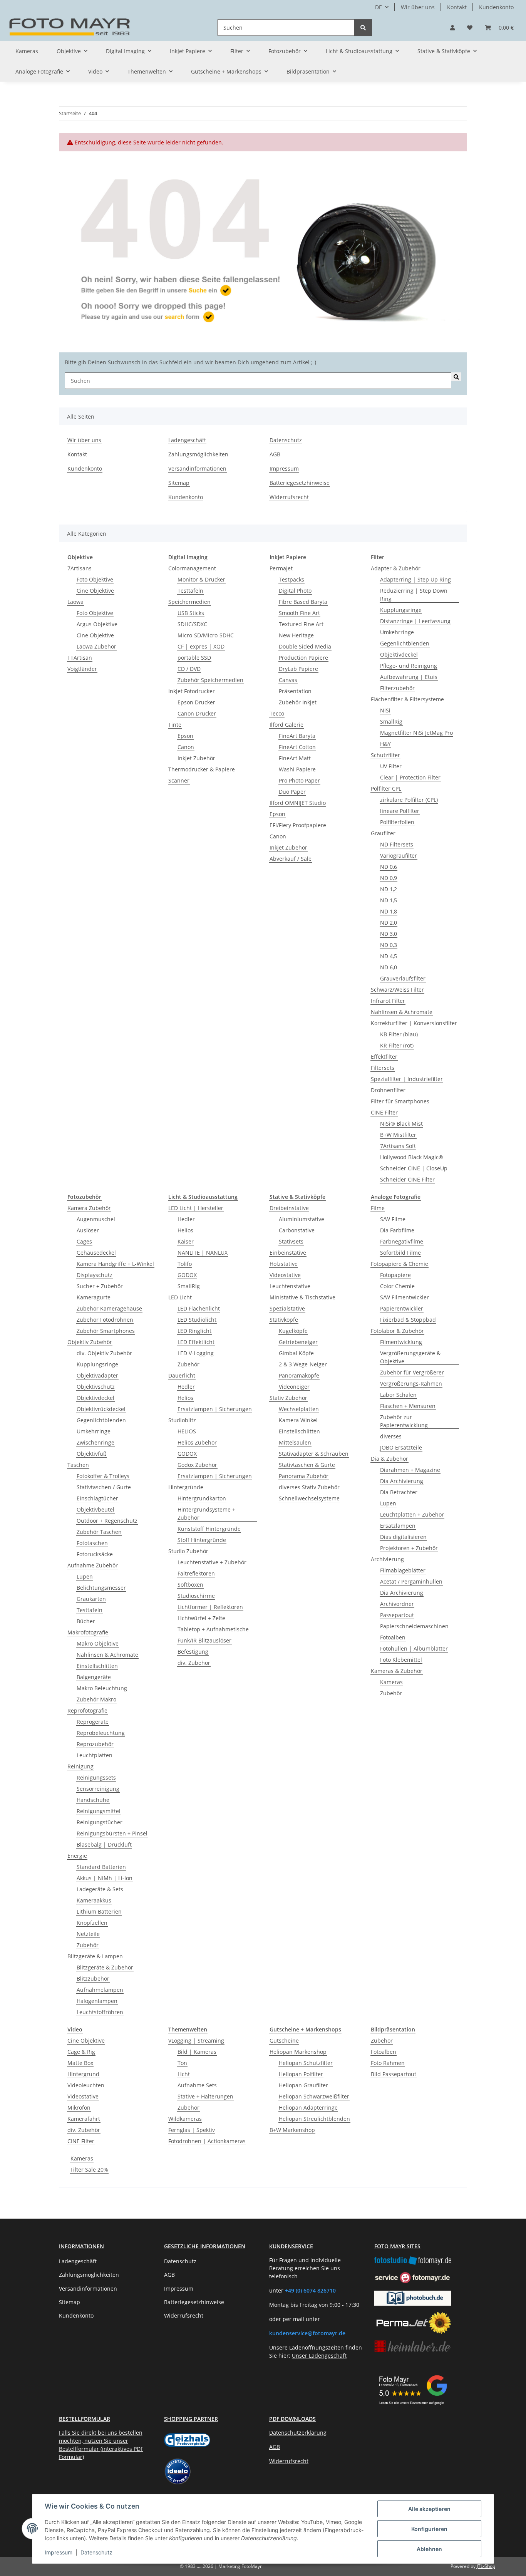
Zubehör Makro (96, 1699)
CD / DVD (189, 669)
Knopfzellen (92, 1923)
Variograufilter (399, 856)
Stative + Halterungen (205, 2096)
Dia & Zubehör (389, 1459)
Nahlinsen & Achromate (402, 1012)
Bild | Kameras (197, 2052)
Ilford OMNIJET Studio (298, 803)
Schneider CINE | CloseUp (414, 1168)
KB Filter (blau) (399, 1034)
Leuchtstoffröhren (100, 2012)
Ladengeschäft (187, 440)
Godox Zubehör (197, 1465)
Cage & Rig (81, 2052)
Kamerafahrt (84, 2119)
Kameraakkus (94, 1900)
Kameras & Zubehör (397, 1671)
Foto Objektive (95, 579)
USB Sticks (191, 613)
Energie (77, 1856)
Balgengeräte (94, 1677)
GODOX (187, 1275)
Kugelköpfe (293, 1331)
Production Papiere (303, 658)
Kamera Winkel (298, 1420)
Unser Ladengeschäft (319, 2356)
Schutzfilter (385, 755)
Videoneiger (294, 1387)
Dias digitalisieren (403, 1537)
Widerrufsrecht (289, 497)
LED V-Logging (196, 1353)
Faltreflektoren (196, 1573)
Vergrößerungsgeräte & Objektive (410, 1357)
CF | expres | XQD (201, 646)
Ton (182, 2063)
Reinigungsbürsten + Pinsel (112, 1833)
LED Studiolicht (197, 1320)
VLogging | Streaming (196, 2041)
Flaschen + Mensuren (408, 1406)
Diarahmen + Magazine (410, 1470)
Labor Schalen (398, 1395)
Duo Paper (292, 792)
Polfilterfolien (397, 822)
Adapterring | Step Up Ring (415, 579)
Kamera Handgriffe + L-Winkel (115, 1264)
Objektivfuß (92, 1454)
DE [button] (379, 7)
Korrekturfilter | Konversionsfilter (414, 1023)
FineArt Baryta (297, 736)
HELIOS (187, 1431)
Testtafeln (190, 591)
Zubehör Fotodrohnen (105, 1320)
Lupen (85, 1576)
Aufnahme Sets (197, 2085)
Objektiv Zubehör (90, 1342)
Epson (185, 736)
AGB (275, 454)
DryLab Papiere (298, 669)
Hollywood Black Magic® (412, 1157)
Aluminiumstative (302, 1219)
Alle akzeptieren (429, 2509)
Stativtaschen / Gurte (104, 1487)
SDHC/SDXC (192, 624)
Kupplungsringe (401, 610)
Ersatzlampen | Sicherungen (215, 1409)
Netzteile (88, 1934)
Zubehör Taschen (99, 1532)
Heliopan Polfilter (301, 2074)
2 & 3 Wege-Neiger (303, 1364)
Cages (84, 1241)
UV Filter (391, 766)
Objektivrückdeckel (101, 1409)
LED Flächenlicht (199, 1308)
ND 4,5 (389, 956)
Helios (185, 1230)
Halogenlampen (97, 2001)
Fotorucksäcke (95, 1554)
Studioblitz (182, 1420)
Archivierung (387, 1559)
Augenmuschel (96, 1219)
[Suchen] (363, 28)
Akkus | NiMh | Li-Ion (105, 1878)
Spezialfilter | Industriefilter (407, 1079)
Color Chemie (397, 1286)
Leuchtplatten (95, 1755)
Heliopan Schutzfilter (306, 2063)
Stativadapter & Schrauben (314, 1454)
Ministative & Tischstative (302, 1297)
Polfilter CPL (386, 789)
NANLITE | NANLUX (203, 1253)
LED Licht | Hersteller (196, 1208)
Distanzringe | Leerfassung (415, 621)
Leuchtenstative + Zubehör (212, 1562)
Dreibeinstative (289, 1208)
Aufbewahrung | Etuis (409, 677)
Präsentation (295, 691)
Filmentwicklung (401, 1342)
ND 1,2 (389, 889)
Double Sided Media (305, 646)
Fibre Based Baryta (303, 602)
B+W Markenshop (292, 2130)
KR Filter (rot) (397, 1045)
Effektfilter (384, 1057)
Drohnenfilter (388, 1090)
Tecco (277, 713)
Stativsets (291, 1241)
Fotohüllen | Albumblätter (414, 1648)
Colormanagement (192, 568)
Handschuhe (93, 1800)
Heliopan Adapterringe (308, 2108)
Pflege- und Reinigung (409, 666)
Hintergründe (186, 1487)
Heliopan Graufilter (303, 2085)
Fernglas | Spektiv (192, 2130)
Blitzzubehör (93, 1979)
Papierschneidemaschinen (414, 1626)
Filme (378, 1208)
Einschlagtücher (97, 1498)
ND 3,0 (389, 934)
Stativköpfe (284, 1320)
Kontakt (457, 7)
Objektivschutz (96, 1387)
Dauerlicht (182, 1375)
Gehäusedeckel (96, 1253)
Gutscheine (284, 2041)
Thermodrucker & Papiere (202, 769)
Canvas (288, 680)
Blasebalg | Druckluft (104, 1844)
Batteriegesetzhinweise (300, 483)
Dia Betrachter (399, 1492)
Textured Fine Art (301, 624)
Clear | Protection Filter (410, 777)
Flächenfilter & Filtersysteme (407, 699)
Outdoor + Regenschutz (107, 1521)
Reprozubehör (95, 1744)
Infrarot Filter (388, 1001)
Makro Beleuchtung (102, 1688)
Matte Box (80, 2063)
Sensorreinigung (98, 1789)
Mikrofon (79, 2108)
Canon (186, 747)
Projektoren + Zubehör (409, 1548)
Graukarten (91, 1599)
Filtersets (383, 1068)
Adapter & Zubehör (396, 568)
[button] (452, 28)
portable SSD (194, 658)
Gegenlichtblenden (405, 643)
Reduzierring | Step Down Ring (414, 595)
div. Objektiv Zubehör (104, 1353)
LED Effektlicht (196, 1342)
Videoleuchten (86, 2085)
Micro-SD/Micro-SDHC (206, 635)
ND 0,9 (389, 878)
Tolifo (185, 1264)
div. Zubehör (194, 1663)
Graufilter (383, 833)
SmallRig (391, 722)
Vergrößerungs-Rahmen (411, 1384)
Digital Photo (295, 591)
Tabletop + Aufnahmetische (213, 1629)
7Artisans (80, 568)
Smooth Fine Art (299, 613)
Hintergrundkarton (202, 1498)
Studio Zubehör (188, 1551)
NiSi (385, 710)
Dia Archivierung (402, 1481)
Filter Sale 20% (89, 2170)
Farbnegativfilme (402, 1241)
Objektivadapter (97, 1375)
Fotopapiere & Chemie (400, 1264)
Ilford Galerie (286, 725)
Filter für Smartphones (400, 1101)
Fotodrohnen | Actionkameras (207, 2141)
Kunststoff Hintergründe (209, 1529)
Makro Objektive (98, 1643)
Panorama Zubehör (304, 1476)
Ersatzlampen (398, 1526)
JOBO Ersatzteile (401, 1447)
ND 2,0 (389, 923)
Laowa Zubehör (96, 646)
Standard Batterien (101, 1867)
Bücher (86, 1621)
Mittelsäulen (295, 1442)
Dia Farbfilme (397, 1230)
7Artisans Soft (398, 1146)
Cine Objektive (95, 591)
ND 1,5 (389, 900)
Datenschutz (96, 2552)
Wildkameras (185, 2119)
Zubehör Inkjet (298, 702)
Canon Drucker (197, 713)
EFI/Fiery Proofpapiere (298, 825)
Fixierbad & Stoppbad (408, 1320)
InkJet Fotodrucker (192, 691)
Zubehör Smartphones (106, 1331)
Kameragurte (94, 1297)
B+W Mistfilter (398, 1135)
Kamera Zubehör (89, 1208)
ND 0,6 (389, 867)
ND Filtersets (397, 844)
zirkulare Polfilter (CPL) (409, 800)
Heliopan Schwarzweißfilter (314, 2096)
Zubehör (88, 1945)
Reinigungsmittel (99, 1811)
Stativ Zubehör (288, 1398)
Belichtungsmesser (101, 1588)
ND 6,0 (389, 967)
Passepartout (397, 1615)
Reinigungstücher (100, 1822)
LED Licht (180, 1297)
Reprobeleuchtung (101, 1733)
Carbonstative (297, 1230)
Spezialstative (287, 1308)
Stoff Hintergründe (202, 1540)
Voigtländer (82, 669)
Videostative (285, 1275)
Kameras (391, 1682)
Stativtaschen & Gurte (307, 1465)
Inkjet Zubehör (196, 758)
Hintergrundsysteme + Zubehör (206, 1513)
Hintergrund (83, 2074)
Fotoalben (393, 1637)
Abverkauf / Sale (291, 859)
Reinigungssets (96, 1777)
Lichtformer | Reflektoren (210, 1607)
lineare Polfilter (400, 811)
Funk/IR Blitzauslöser (204, 1640)
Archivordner (397, 1604)
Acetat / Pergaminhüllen (411, 1581)
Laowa (75, 602)
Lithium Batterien (99, 1911)
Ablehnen (429, 2549)
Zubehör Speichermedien (210, 680)
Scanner (179, 780)
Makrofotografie (88, 1632)
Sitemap (179, 483)
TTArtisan (80, 658)
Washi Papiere (297, 769)
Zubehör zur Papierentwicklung (404, 1421)
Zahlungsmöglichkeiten (198, 454)
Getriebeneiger (298, 1342)
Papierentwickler (402, 1308)
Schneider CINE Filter (407, 1179)
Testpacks (291, 579)
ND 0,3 (389, 945)
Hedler (186, 1219)
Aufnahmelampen (100, 1990)
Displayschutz (95, 1275)
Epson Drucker (196, 702)
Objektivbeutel (95, 1509)
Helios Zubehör (197, 1442)
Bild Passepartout (394, 2074)
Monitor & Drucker (201, 579)
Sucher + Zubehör (100, 1286)
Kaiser (186, 1241)
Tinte (175, 725)
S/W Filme (393, 1219)
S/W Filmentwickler (405, 1297)
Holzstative (284, 1264)
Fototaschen (92, 1543)
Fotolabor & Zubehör (397, 1331)
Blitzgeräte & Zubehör (105, 1967)
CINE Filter (384, 1112)
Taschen (78, 1465)
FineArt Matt (295, 758)
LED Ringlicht (194, 1331)
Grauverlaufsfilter (403, 978)
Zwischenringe (95, 1442)
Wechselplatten (299, 1409)
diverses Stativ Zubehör (309, 1487)
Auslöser (88, 1230)
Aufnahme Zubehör (93, 1565)
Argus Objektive (97, 624)
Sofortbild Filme (400, 1253)
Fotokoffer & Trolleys (103, 1476)
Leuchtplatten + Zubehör (412, 1514)
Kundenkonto (496, 7)
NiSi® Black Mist (401, 1124)
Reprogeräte (93, 1722)
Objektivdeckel (399, 654)
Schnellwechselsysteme (309, 1498)
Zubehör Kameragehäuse (109, 1308)
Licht (184, 2074)
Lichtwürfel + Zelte (201, 1618)
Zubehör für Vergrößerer (412, 1372)
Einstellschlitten (97, 1666)
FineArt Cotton (297, 747)
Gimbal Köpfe (296, 1353)
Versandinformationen (197, 468)
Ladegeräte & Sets (100, 1889)
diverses (391, 1436)
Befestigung (193, 1652)
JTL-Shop (486, 2566)
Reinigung (80, 1766)
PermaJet (281, 568)
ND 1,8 (389, 911)
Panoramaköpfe (299, 1375)
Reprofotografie (87, 1710)
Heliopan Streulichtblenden (314, 2119)
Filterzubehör (397, 688)
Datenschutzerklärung (298, 2433)
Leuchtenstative (290, 1286)
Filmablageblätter (403, 1570)
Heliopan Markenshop (298, 2052)
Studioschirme (196, 1596)
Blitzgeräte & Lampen (95, 1956)
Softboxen (190, 1585)
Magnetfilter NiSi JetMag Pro (416, 733)
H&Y (385, 744)
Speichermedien (189, 602)
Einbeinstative (288, 1253)
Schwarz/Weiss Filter (397, 990)
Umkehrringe (397, 632)
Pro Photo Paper (299, 780)
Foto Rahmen (388, 2063)
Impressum (59, 2552)
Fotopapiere (395, 1275)
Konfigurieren (429, 2529)
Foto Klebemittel (401, 1660)
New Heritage (296, 635)
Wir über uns (418, 7)
